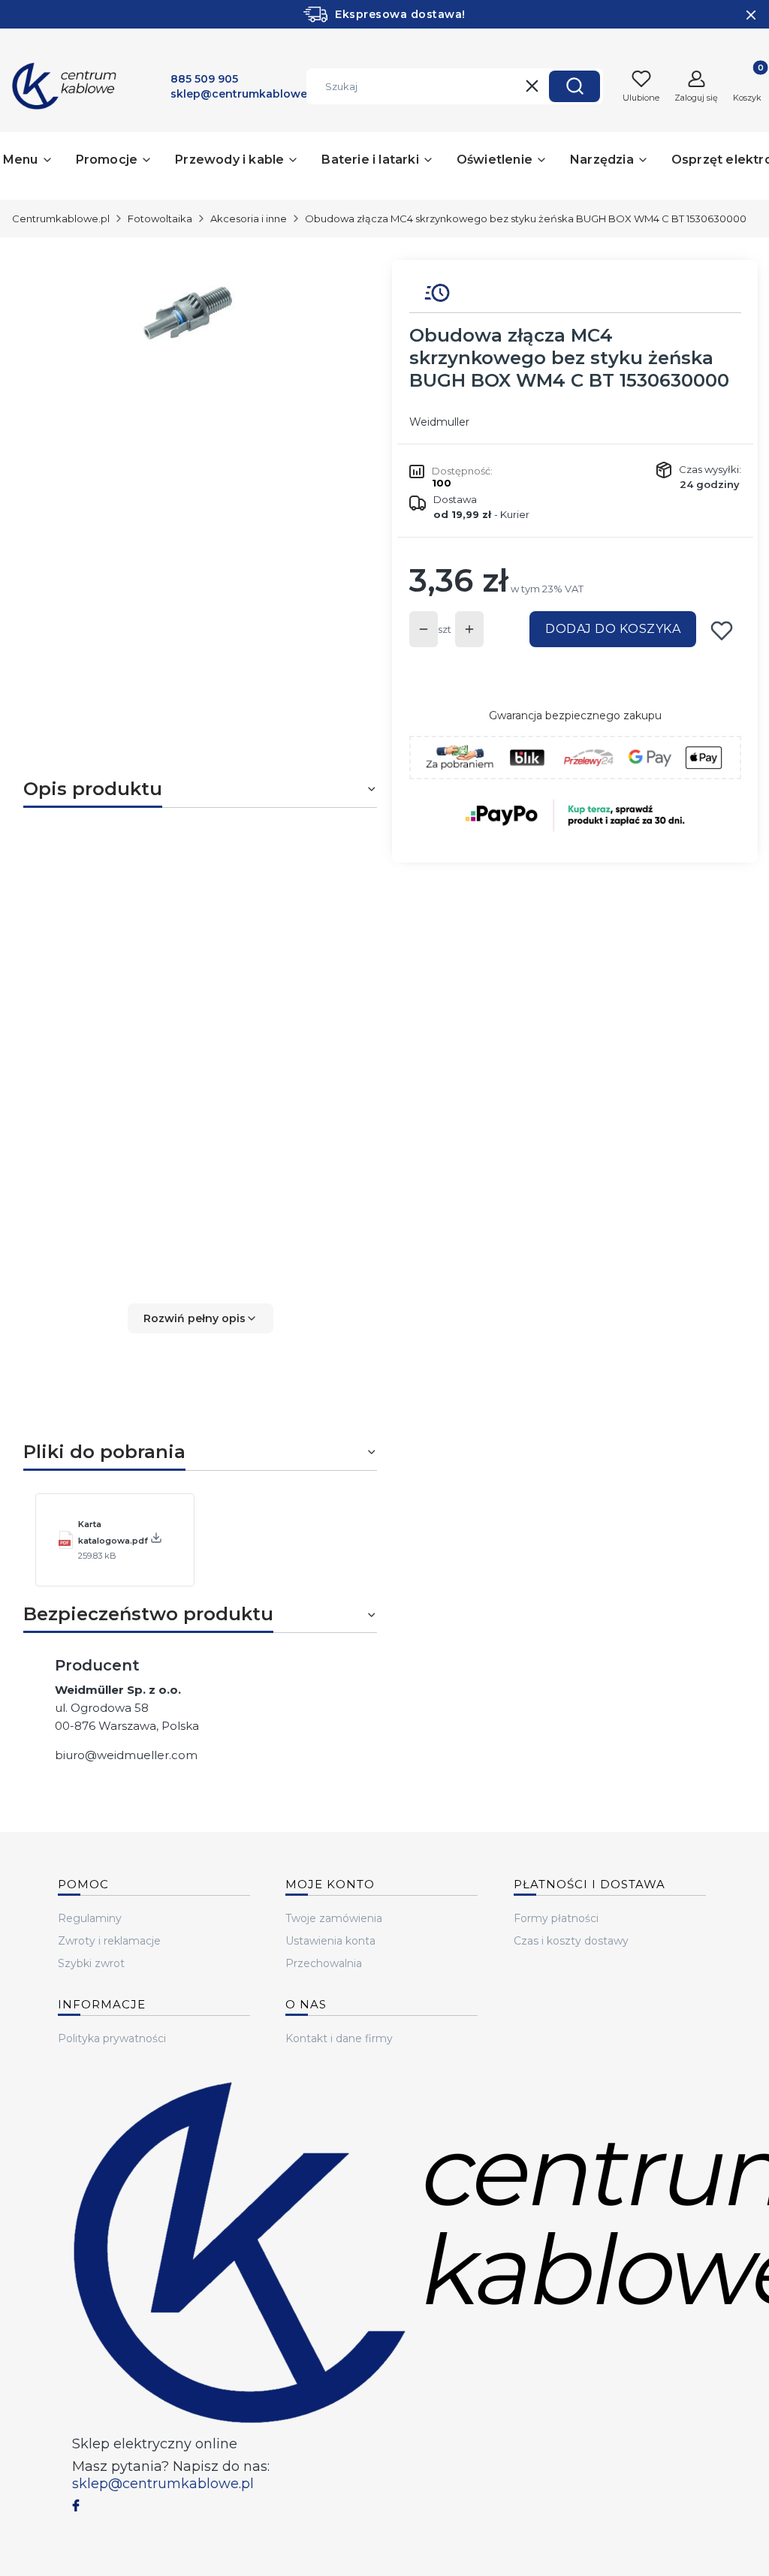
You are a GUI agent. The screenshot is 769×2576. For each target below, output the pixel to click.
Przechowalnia (324, 1963)
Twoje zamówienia (334, 1918)
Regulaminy (90, 1918)
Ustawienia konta (330, 1941)
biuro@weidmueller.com (126, 1755)
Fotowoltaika (160, 218)
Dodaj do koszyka (613, 629)
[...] (188, 312)
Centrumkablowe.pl (61, 218)
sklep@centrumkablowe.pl (163, 2484)
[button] (574, 86)
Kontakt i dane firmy (339, 2038)
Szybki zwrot (91, 1963)
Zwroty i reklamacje (109, 1941)
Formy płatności (556, 1918)
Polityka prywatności (112, 2038)
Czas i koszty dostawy (571, 1941)
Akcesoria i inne (249, 218)
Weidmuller (439, 422)
